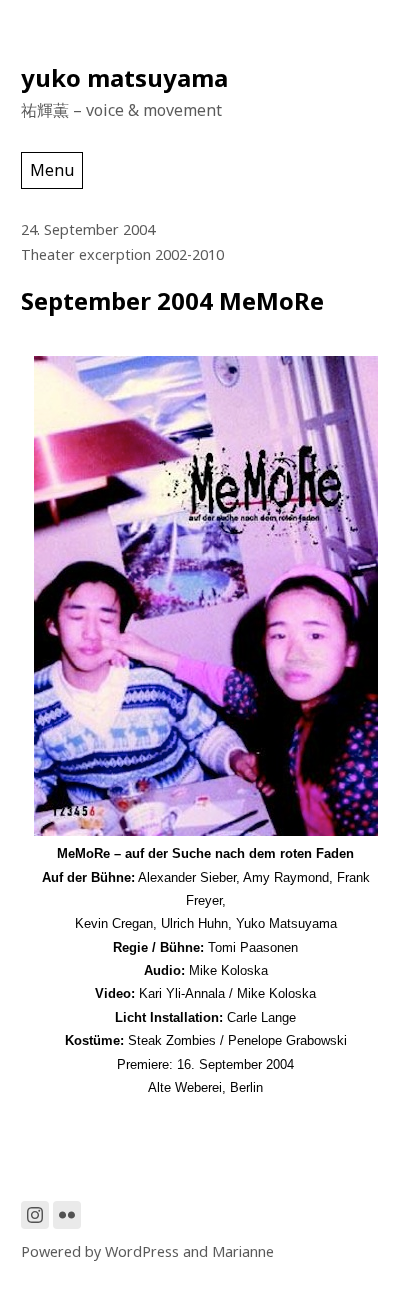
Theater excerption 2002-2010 (122, 254)
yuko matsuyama (124, 77)
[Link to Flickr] (67, 1215)
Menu (52, 170)
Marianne (243, 1251)
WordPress (142, 1251)
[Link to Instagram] (35, 1215)
